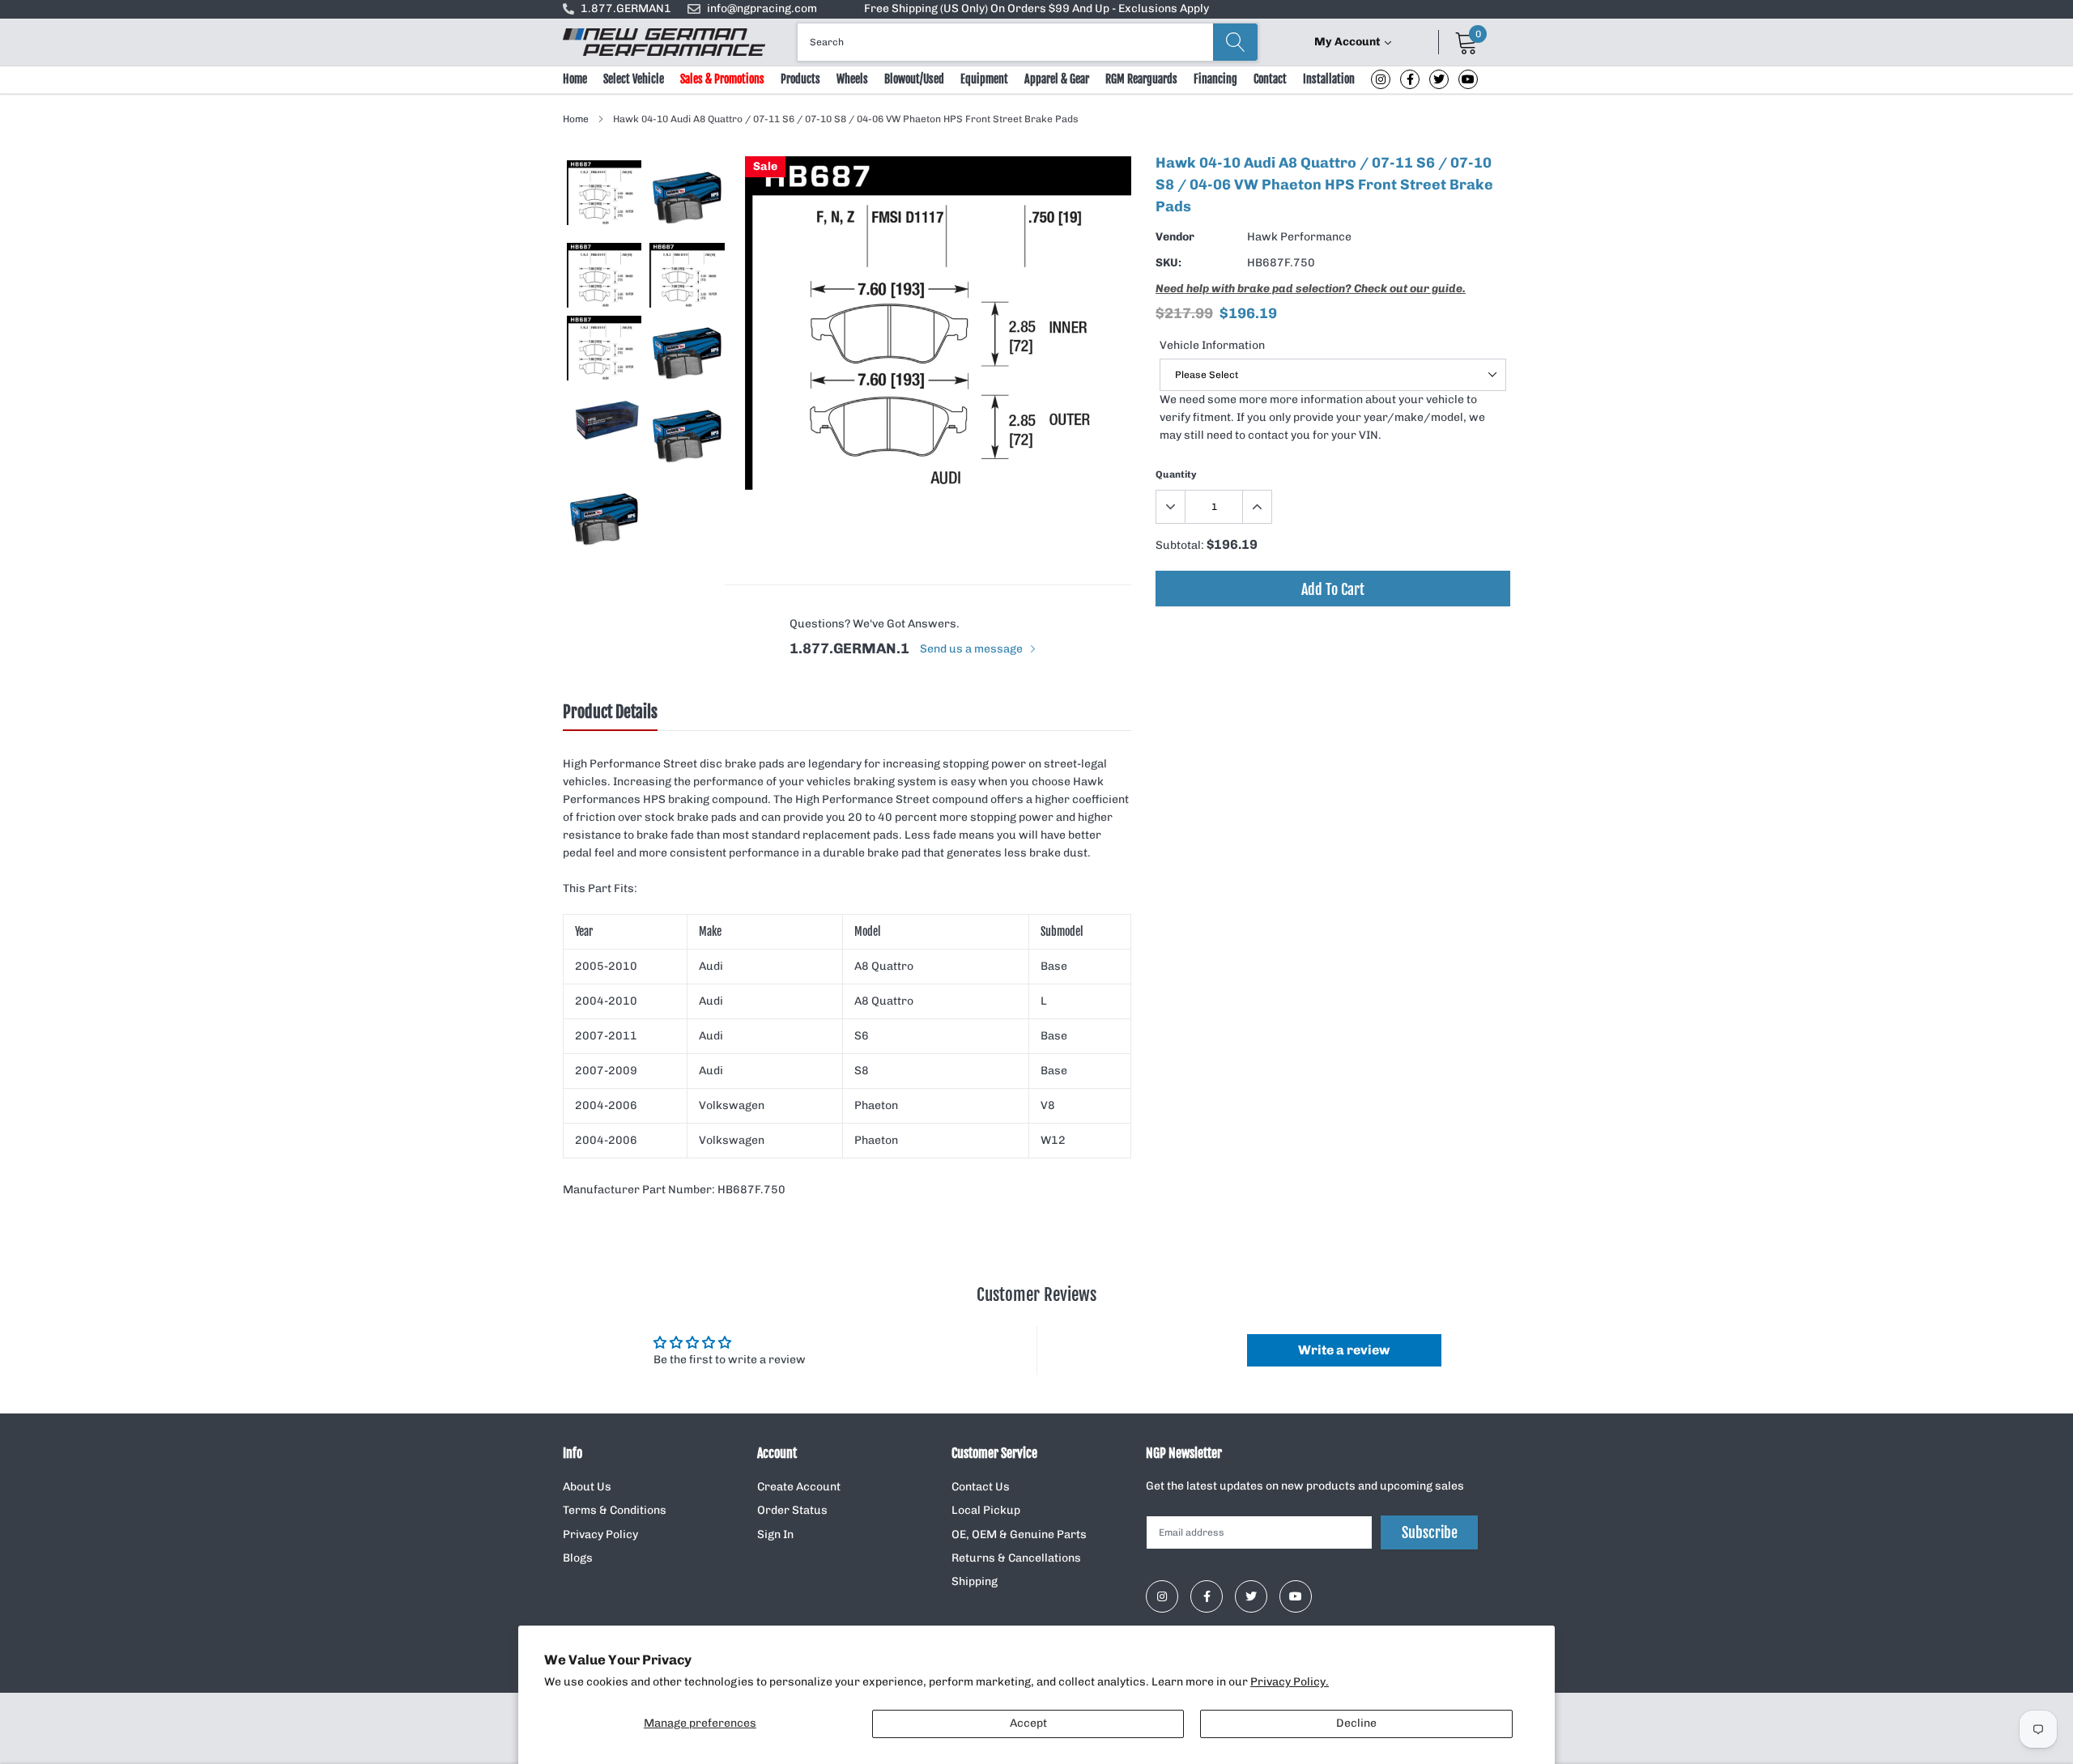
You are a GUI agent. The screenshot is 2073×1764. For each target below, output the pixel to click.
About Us (587, 1487)
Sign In (775, 1534)
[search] (1235, 42)
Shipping (975, 1581)
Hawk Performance (1299, 237)
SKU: (1168, 263)
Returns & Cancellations (1016, 1558)
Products (800, 79)
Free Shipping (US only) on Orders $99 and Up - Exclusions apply (1036, 9)
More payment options (1333, 628)
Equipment (984, 79)
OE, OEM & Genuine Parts (1019, 1534)
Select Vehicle (634, 79)
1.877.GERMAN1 (626, 9)
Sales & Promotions (722, 79)
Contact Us (981, 1487)
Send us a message (973, 649)
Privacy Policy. (1290, 1682)
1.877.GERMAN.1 (849, 648)
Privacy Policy (600, 1534)
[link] (1381, 79)
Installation (1329, 79)
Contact (1270, 79)
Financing (1215, 79)
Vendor (1175, 237)
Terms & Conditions (615, 1510)
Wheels (852, 79)
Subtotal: (1180, 545)
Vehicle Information (1212, 345)
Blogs (578, 1558)
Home (575, 79)
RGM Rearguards (1141, 79)
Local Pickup (986, 1510)
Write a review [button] (1344, 1350)
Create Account (799, 1487)
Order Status (792, 1510)
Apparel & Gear (1057, 79)
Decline (1356, 1723)
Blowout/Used (914, 79)
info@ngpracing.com (762, 9)
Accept (1028, 1723)
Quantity (1176, 474)
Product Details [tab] (610, 712)
